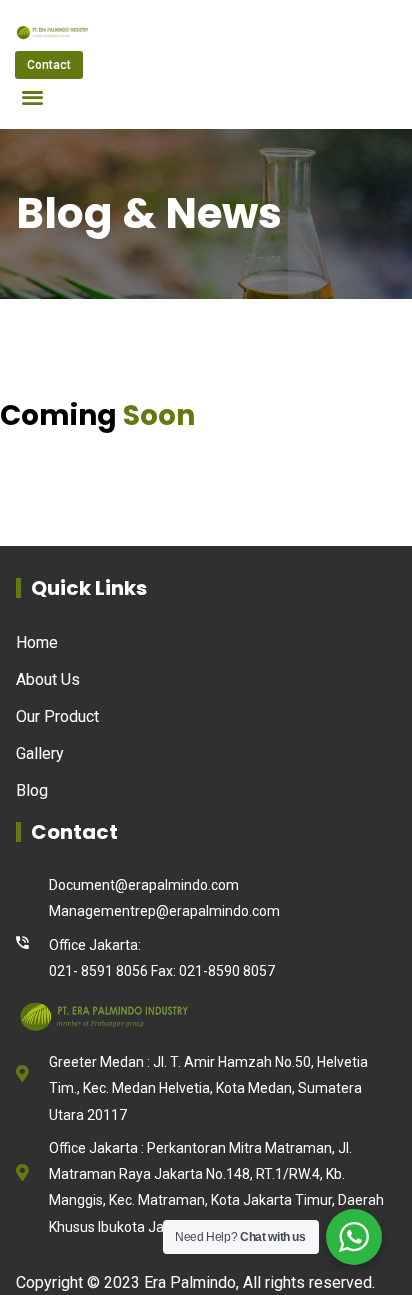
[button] (32, 96)
